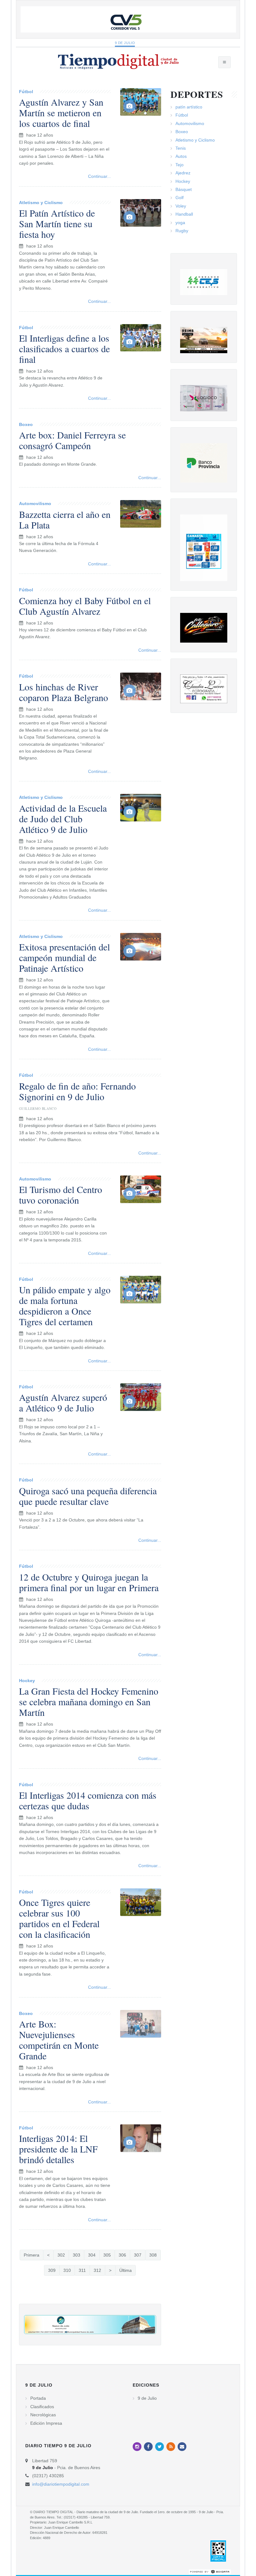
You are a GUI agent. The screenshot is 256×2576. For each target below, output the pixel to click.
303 (76, 2255)
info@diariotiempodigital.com (61, 2484)
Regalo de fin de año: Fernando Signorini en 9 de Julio (77, 1091)
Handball (184, 214)
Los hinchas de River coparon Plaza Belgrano (64, 692)
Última (126, 2270)
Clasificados (42, 2407)
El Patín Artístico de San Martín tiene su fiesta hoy (57, 223)
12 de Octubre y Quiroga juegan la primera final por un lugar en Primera (89, 1582)
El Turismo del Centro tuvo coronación (61, 1195)
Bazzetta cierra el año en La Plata (65, 519)
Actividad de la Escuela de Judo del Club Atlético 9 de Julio (63, 819)
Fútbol (26, 92)
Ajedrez (183, 173)
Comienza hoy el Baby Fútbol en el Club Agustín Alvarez (85, 606)
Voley (181, 206)
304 (92, 2255)
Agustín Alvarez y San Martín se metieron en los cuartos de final (61, 113)
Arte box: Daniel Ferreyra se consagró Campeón (72, 440)
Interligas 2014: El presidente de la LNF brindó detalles (58, 2149)
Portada (38, 2398)
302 (61, 2255)
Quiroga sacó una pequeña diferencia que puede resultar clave (88, 1496)
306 (122, 2255)
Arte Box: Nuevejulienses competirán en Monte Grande (59, 2040)
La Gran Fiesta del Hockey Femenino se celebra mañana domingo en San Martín (89, 1701)
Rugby (182, 231)
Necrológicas (43, 2415)
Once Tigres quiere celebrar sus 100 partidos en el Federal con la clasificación (59, 1918)
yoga (180, 223)
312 (97, 2270)
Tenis (181, 148)
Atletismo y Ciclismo (41, 203)
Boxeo (26, 424)
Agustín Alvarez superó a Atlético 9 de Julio (63, 1402)
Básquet (184, 189)
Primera (32, 2255)
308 (153, 2255)
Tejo (180, 165)
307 (138, 2255)
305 (107, 2255)
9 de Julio (125, 43)
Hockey (27, 1681)
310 (67, 2270)
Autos (181, 156)
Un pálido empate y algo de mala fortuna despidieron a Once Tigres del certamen (65, 1306)
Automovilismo (35, 504)
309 (52, 2270)
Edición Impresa (46, 2423)
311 (82, 2270)
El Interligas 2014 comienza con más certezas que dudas (88, 1800)
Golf (180, 198)
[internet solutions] (210, 2571)
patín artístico (189, 107)
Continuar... (99, 176)
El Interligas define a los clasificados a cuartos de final (64, 348)
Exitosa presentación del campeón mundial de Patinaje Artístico (64, 957)
